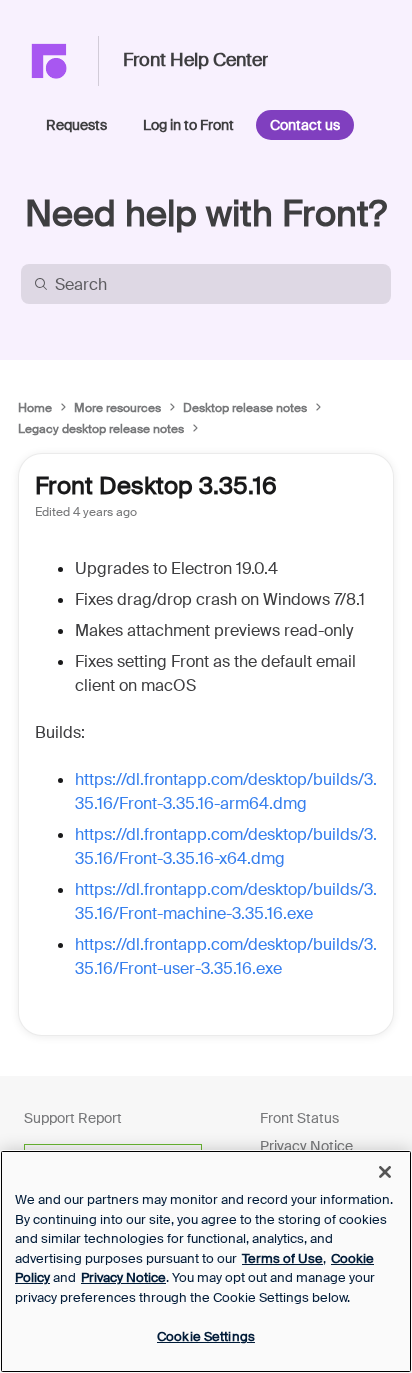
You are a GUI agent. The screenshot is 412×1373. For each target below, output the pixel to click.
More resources (117, 408)
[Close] (385, 1172)
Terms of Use (282, 1258)
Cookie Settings (206, 1336)
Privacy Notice (306, 1146)
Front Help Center (195, 61)
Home (35, 408)
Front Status (299, 1118)
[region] (206, 1261)
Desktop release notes (245, 408)
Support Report (73, 1118)
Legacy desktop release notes (101, 429)
